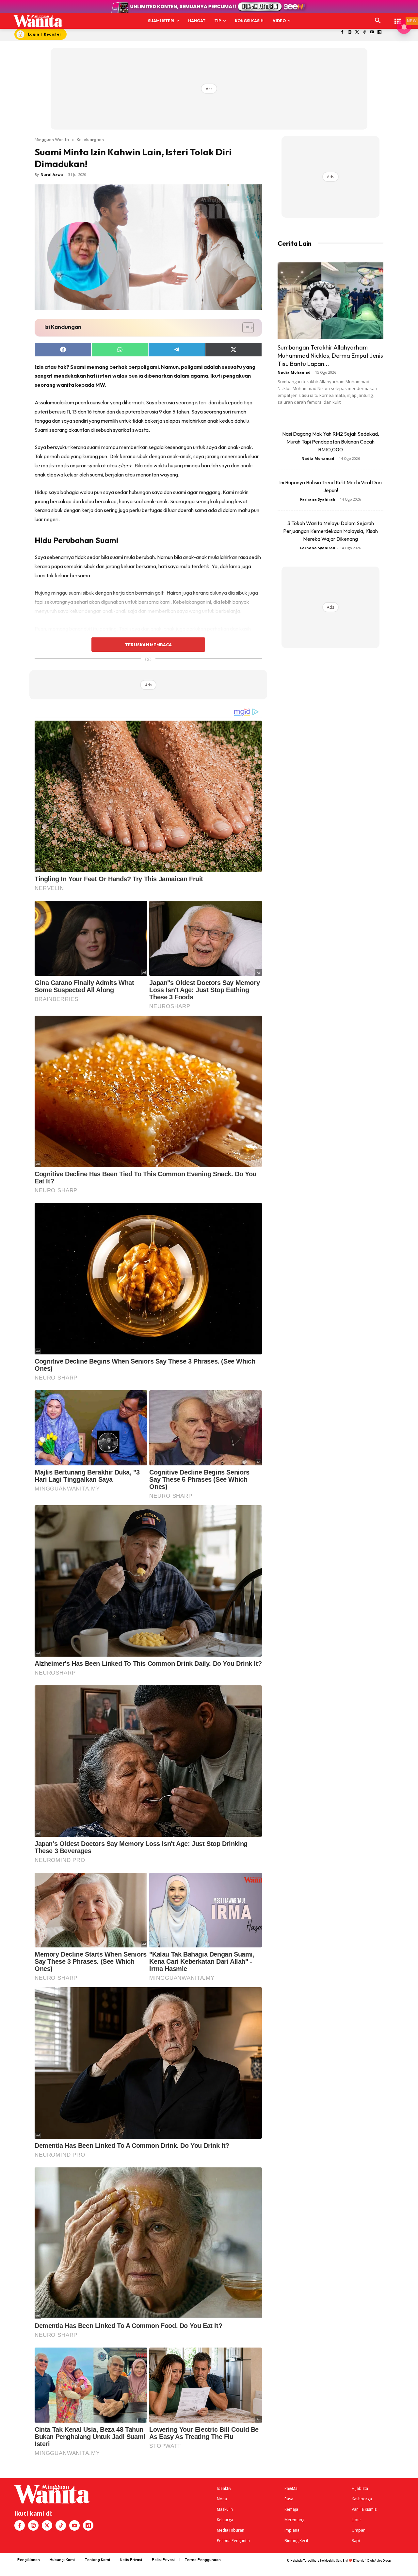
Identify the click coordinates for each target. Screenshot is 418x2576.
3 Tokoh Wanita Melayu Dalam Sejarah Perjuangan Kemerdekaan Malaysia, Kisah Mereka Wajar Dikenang (330, 531)
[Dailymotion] (380, 32)
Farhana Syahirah (318, 499)
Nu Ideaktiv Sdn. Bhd (334, 2560)
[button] (378, 21)
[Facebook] (342, 32)
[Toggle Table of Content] (245, 328)
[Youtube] (372, 32)
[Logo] (38, 21)
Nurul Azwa (52, 174)
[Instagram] (350, 32)
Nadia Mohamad (294, 372)
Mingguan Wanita (52, 139)
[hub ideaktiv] (398, 18)
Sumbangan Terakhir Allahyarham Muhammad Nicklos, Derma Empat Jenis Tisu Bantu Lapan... (330, 356)
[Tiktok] (365, 32)
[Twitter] (357, 32)
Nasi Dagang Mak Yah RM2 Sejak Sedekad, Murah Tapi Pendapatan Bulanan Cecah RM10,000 (331, 442)
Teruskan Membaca (148, 645)
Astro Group (383, 2560)
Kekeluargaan (90, 139)
